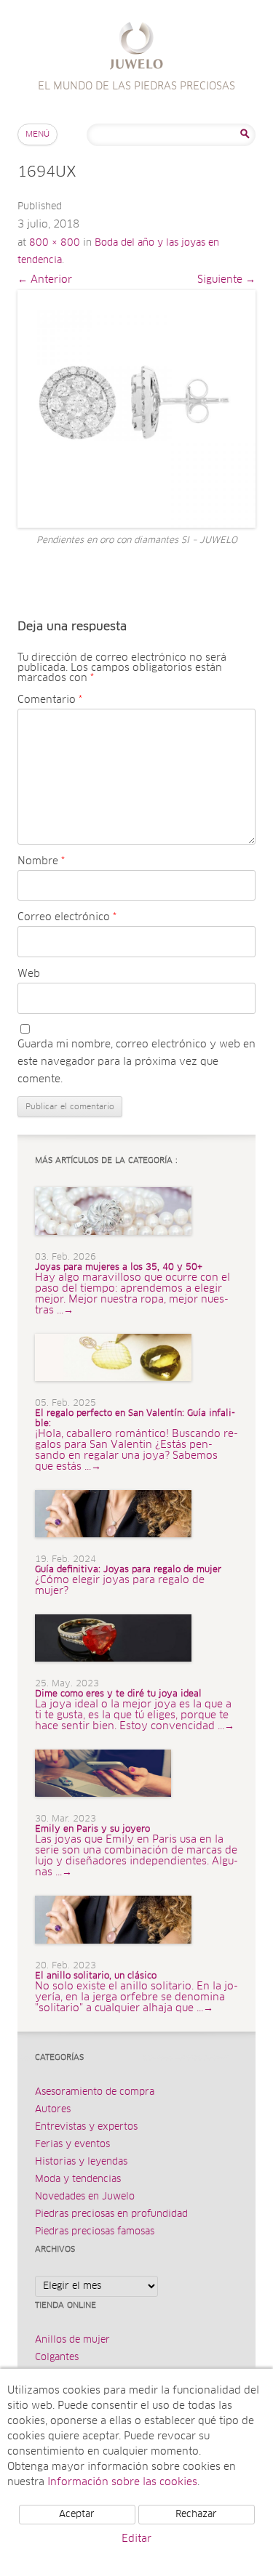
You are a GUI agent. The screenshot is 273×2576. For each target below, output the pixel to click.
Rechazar (196, 2515)
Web (29, 974)
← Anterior (45, 280)
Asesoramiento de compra (95, 2092)
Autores (53, 2110)
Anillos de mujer (72, 2340)
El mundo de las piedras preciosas (136, 48)
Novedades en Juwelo (85, 2197)
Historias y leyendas (81, 2162)
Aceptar (77, 2515)
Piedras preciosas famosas (95, 2232)
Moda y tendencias (78, 2179)
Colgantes (57, 2358)
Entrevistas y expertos (86, 2127)
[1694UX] (136, 409)
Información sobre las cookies (122, 2482)
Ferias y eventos (72, 2145)
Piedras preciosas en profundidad (111, 2214)
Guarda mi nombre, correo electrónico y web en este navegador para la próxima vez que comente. (136, 1062)
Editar (136, 2539)
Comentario (50, 700)
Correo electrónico (67, 917)
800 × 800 (55, 243)
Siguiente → (226, 280)
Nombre (41, 861)
